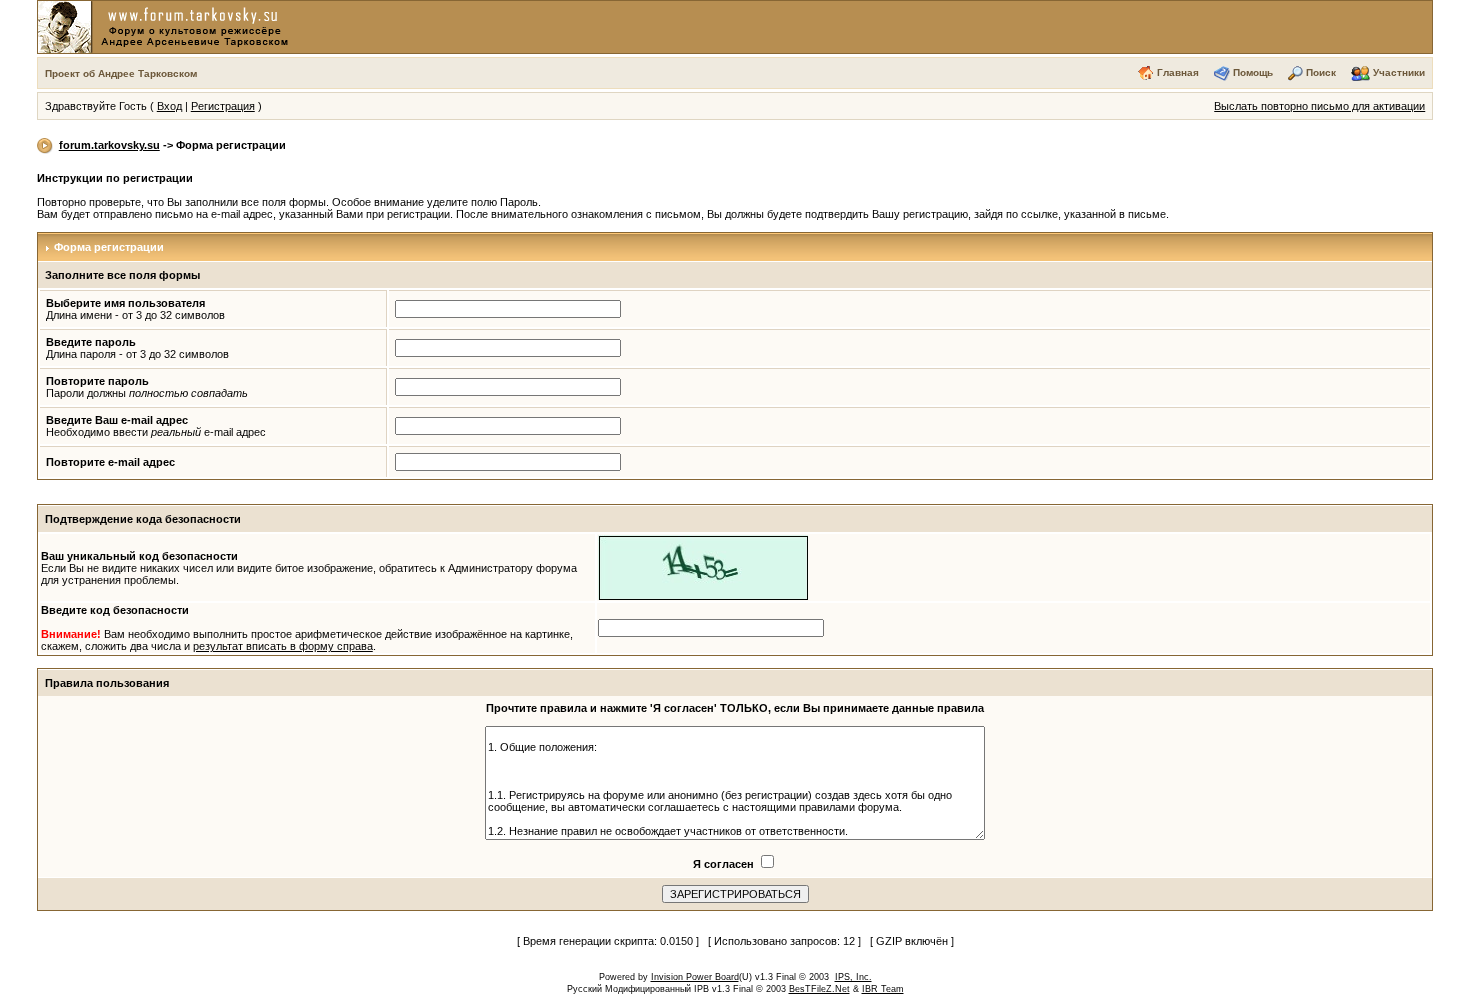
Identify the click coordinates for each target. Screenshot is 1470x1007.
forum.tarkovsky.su (109, 145)
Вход (169, 106)
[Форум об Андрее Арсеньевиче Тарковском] (167, 26)
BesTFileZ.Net (819, 989)
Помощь (1253, 72)
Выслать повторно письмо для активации (1319, 106)
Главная (1178, 72)
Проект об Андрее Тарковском (121, 73)
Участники (1399, 72)
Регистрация (223, 106)
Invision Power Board (695, 977)
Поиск (1321, 72)
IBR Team (883, 989)
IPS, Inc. (853, 977)
